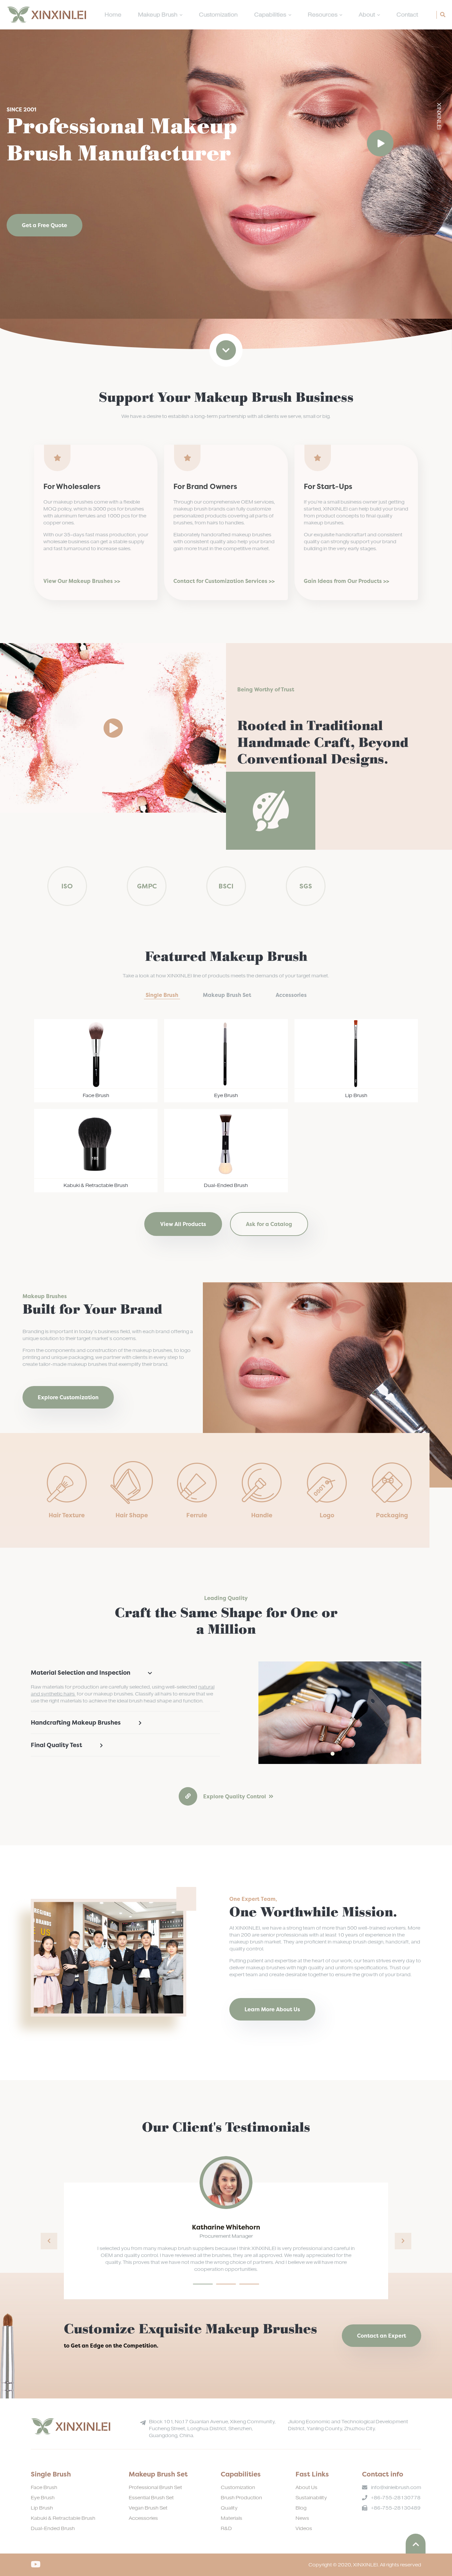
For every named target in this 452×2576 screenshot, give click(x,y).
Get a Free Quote (45, 225)
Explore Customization (68, 1397)
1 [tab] (333, 1754)
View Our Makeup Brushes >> (82, 581)
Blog (301, 2508)
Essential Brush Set (151, 2498)
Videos (304, 2529)
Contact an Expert (382, 2336)
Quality (229, 2508)
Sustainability (311, 2498)
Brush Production (241, 2498)
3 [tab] (347, 1754)
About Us (306, 2488)
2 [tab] (340, 1754)
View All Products (183, 1224)
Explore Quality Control (235, 1796)
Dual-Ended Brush (53, 2529)
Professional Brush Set (155, 2488)
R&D (226, 2529)
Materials (231, 2518)
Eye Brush (43, 2498)
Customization (218, 15)
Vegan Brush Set (148, 2508)
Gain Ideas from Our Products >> (346, 581)
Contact (407, 15)
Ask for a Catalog (269, 1224)
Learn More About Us (272, 2009)
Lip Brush (42, 2508)
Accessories (143, 2518)
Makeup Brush (158, 15)
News (302, 2518)
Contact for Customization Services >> (224, 581)
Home (113, 15)
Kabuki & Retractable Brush (63, 2518)
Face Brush (44, 2488)
